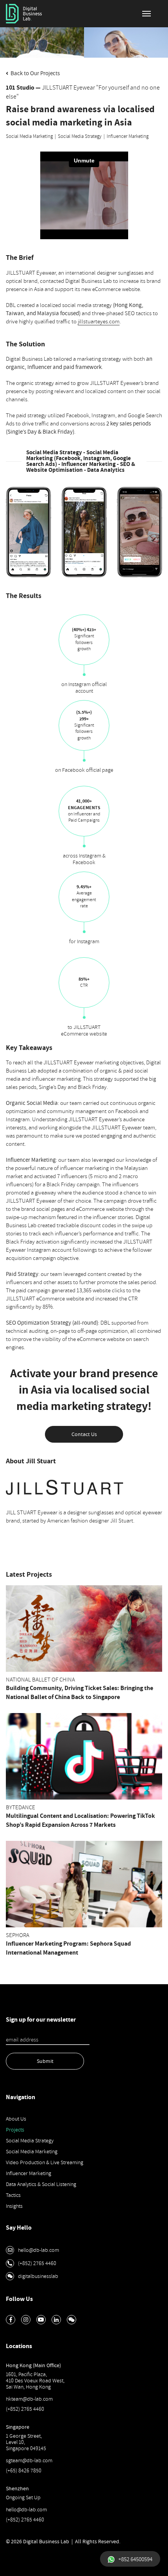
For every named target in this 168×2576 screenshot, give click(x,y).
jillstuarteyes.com (99, 322)
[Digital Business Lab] (24, 14)
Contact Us (84, 1434)
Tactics (13, 2195)
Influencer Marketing (128, 136)
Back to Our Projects (35, 73)
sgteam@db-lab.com (29, 2460)
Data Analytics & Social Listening (41, 2184)
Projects (15, 2130)
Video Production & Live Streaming (45, 2162)
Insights (14, 2206)
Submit (45, 2061)
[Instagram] (26, 2320)
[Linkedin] (56, 2320)
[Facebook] (11, 2320)
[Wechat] (71, 2320)
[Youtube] (41, 2320)
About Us (16, 2119)
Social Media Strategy (80, 136)
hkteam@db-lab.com (29, 2399)
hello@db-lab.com (26, 2510)
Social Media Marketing (29, 136)
